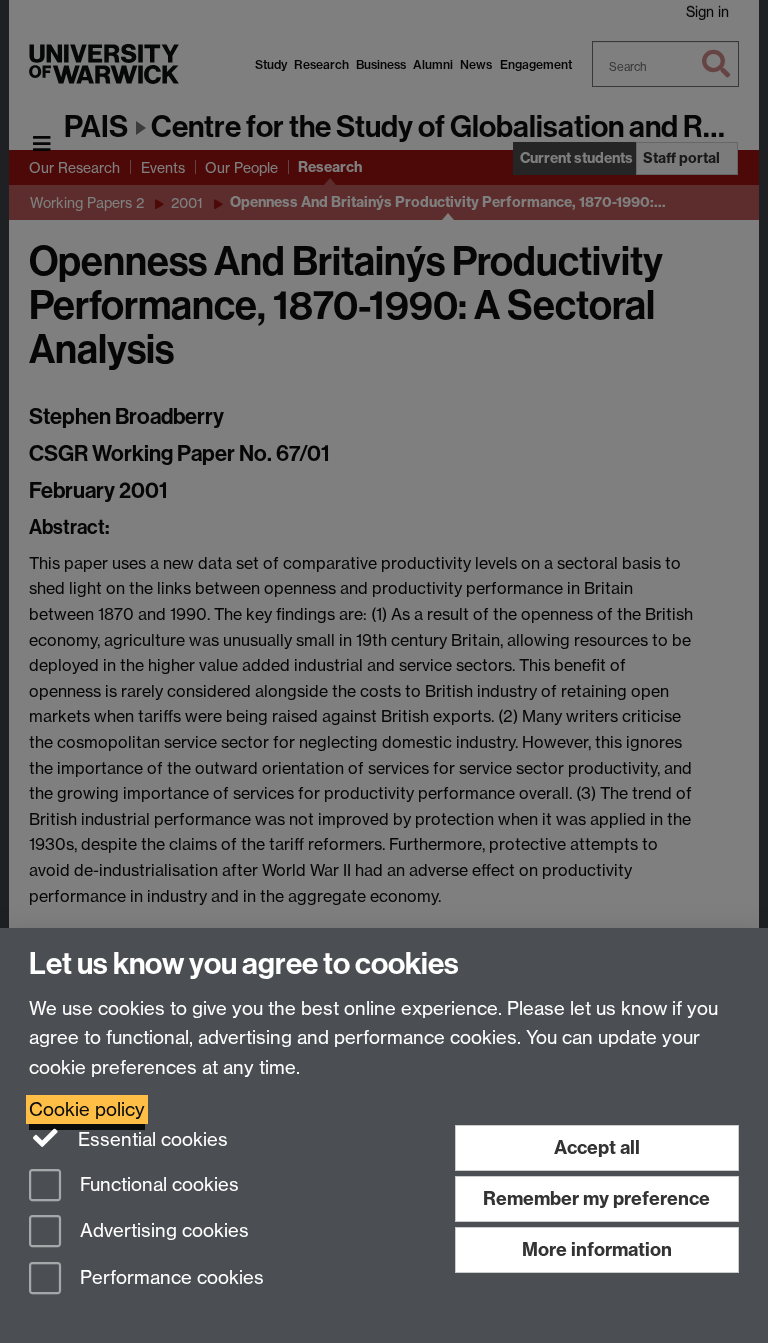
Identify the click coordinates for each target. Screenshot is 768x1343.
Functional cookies (157, 1184)
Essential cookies (150, 1139)
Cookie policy (87, 1109)
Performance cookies (169, 1278)
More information (597, 1249)
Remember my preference (596, 1198)
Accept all (597, 1147)
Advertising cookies (162, 1231)
